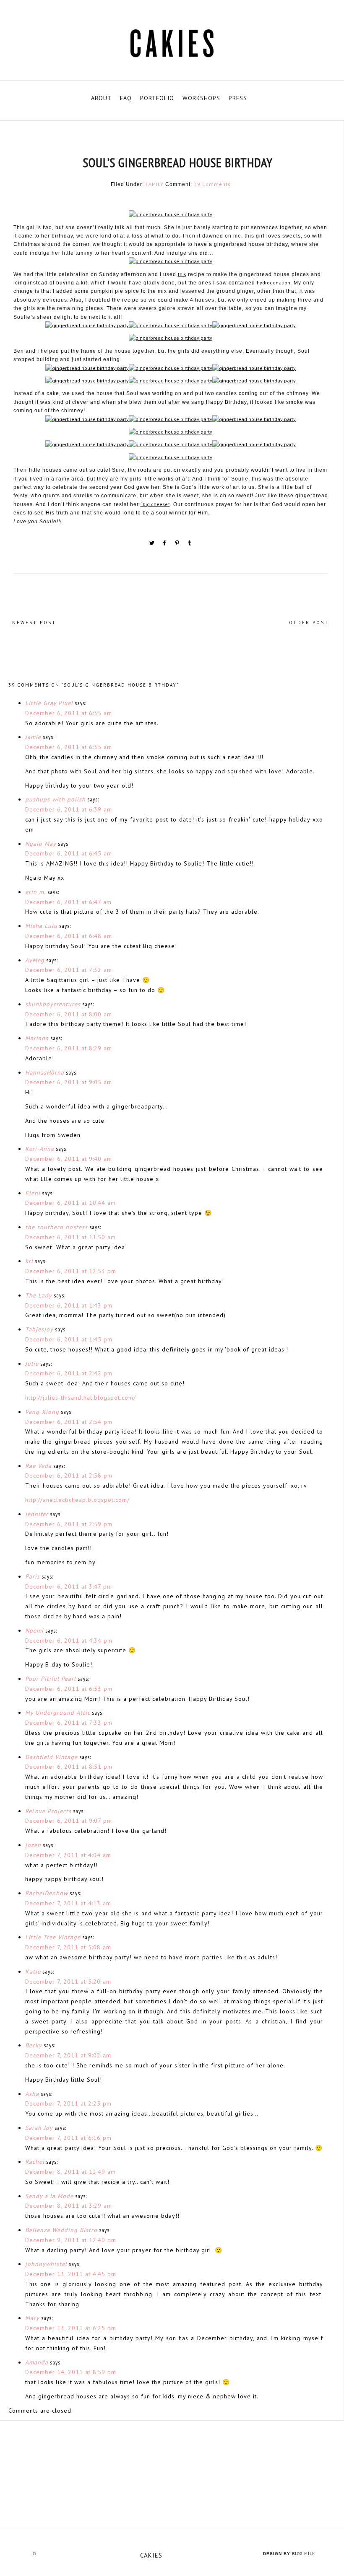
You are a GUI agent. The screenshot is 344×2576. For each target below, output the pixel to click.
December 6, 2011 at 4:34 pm (69, 1641)
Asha (32, 2094)
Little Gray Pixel (49, 703)
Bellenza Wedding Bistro (61, 2230)
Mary (32, 2318)
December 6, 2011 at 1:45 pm (69, 1339)
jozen (33, 1845)
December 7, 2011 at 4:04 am (68, 1855)
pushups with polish (55, 799)
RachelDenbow (47, 1893)
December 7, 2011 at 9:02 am (68, 2055)
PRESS (238, 98)
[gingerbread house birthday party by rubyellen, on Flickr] (171, 216)
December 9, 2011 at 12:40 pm (71, 2240)
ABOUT (101, 98)
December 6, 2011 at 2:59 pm (69, 1524)
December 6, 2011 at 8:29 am (69, 1048)
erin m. (35, 892)
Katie (33, 1971)
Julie (32, 1364)
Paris (33, 1576)
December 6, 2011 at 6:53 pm (69, 1689)
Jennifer (37, 1514)
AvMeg (35, 960)
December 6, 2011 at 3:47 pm (69, 1586)
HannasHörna (45, 1072)
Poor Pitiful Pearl (51, 1679)
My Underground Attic (58, 1713)
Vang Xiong (42, 1412)
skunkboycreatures (53, 1004)
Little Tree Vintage (53, 1937)
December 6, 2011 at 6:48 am (69, 936)
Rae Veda (38, 1466)
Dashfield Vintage (51, 1757)
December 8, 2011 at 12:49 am (70, 2172)
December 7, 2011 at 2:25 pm (68, 2103)
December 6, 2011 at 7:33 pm (69, 1723)
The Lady (39, 1295)
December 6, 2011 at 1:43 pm (69, 1305)
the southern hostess (56, 1227)
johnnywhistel (46, 2264)
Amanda (37, 2362)
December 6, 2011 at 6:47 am (68, 902)
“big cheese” (155, 504)
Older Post (309, 623)
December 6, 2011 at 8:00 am (69, 1014)
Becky (34, 2045)
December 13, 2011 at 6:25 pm (71, 2328)
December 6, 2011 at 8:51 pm (69, 1767)
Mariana (37, 1038)
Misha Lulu (41, 926)
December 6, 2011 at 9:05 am (69, 1082)
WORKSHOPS (201, 98)
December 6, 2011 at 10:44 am (70, 1203)
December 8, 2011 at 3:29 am (69, 2206)
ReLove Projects (48, 1811)
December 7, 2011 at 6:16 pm (68, 2138)
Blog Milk (304, 2554)
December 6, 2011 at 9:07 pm (69, 1821)
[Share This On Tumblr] (190, 544)
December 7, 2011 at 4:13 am (68, 1903)
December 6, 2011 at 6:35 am (69, 713)
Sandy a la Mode (49, 2196)
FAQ (126, 98)
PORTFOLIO (157, 98)
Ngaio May (41, 844)
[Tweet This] (153, 544)
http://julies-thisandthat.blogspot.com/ (81, 1398)
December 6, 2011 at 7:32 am (69, 970)
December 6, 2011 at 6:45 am (69, 853)
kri (29, 1261)
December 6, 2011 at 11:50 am (70, 1237)
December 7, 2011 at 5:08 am (68, 1947)
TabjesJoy (39, 1329)
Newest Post (34, 623)
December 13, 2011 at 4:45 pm (71, 2274)
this (182, 274)
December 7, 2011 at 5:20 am (68, 1982)
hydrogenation (274, 283)
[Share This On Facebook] (165, 544)
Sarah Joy (39, 2128)
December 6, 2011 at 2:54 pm (69, 1422)
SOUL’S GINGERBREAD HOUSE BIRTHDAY (178, 162)
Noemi (34, 1630)
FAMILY (155, 184)
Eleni (33, 1193)
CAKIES (151, 2555)
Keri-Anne (40, 1149)
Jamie (33, 737)
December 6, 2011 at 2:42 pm (69, 1373)
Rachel (35, 2162)
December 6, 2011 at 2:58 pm (69, 1475)
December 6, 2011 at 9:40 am (69, 1159)
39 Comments (212, 184)
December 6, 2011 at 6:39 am (69, 809)
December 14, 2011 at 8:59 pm (71, 2372)
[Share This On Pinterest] (178, 544)
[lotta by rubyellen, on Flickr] (172, 2475)
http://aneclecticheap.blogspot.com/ (77, 1500)
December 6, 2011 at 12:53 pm (71, 1271)
